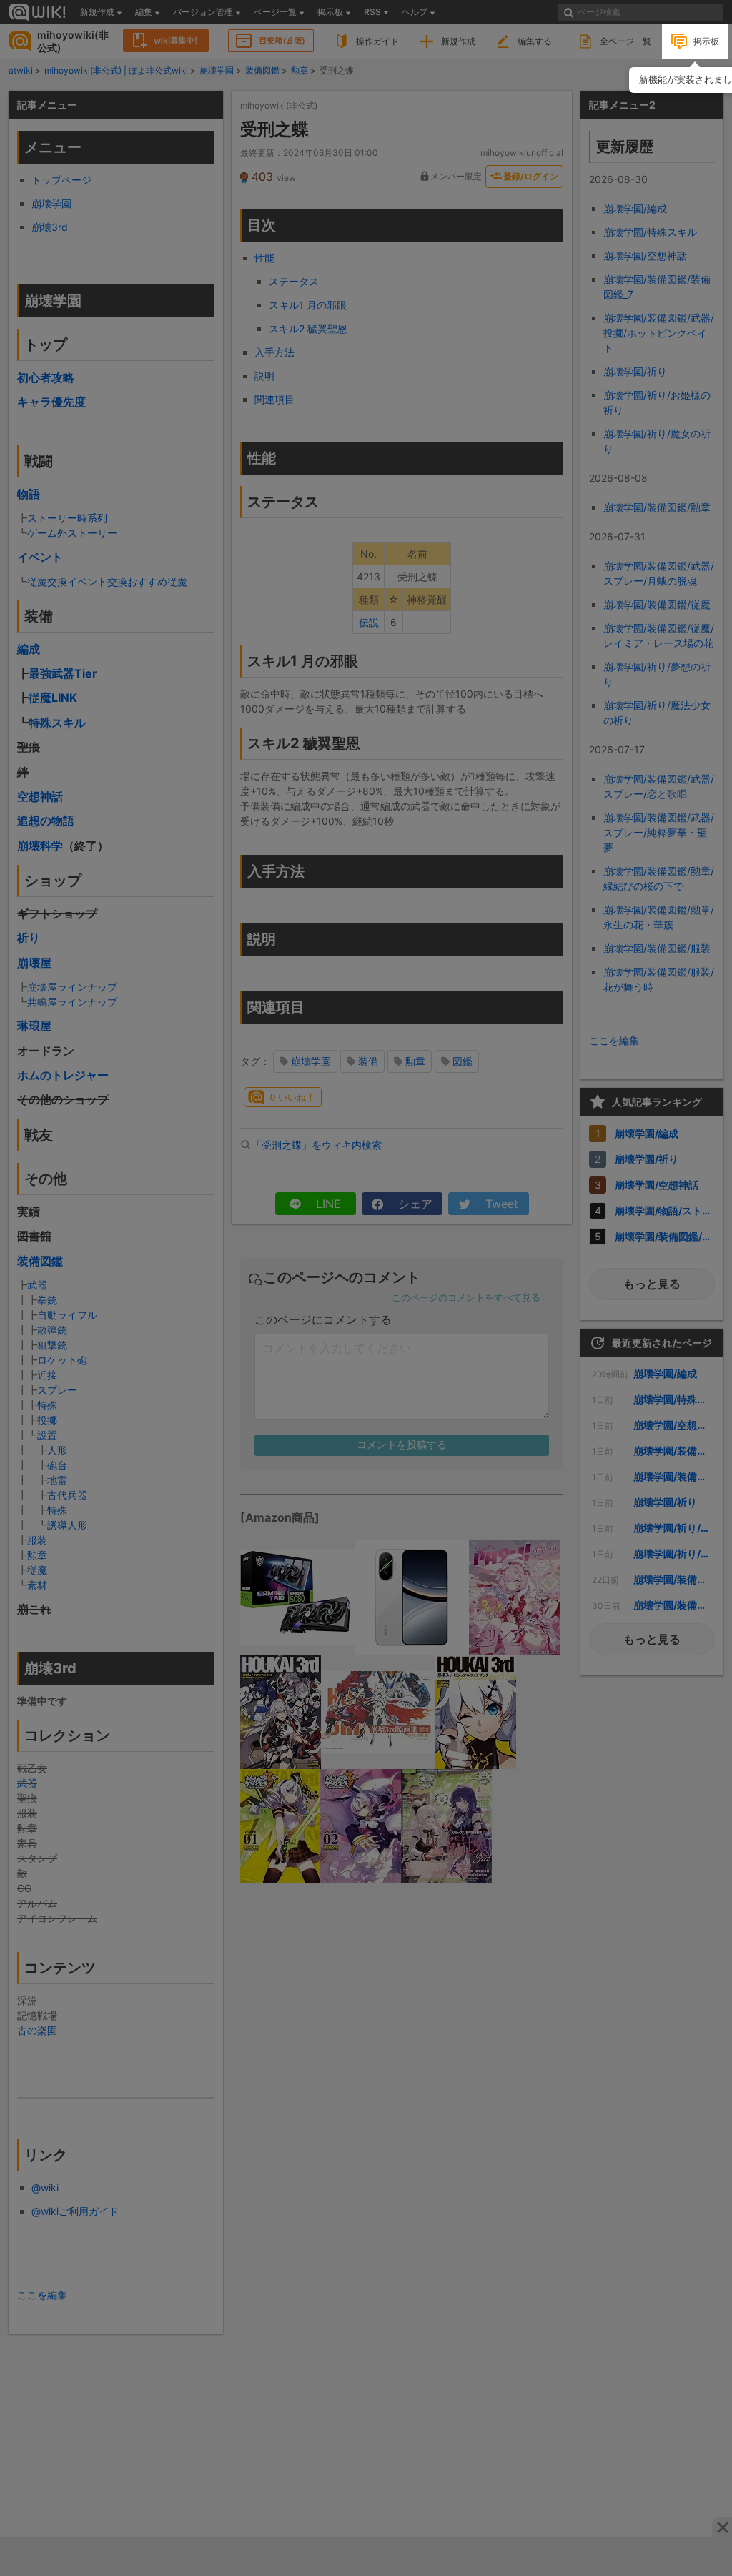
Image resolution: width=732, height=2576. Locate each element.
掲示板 (706, 41)
